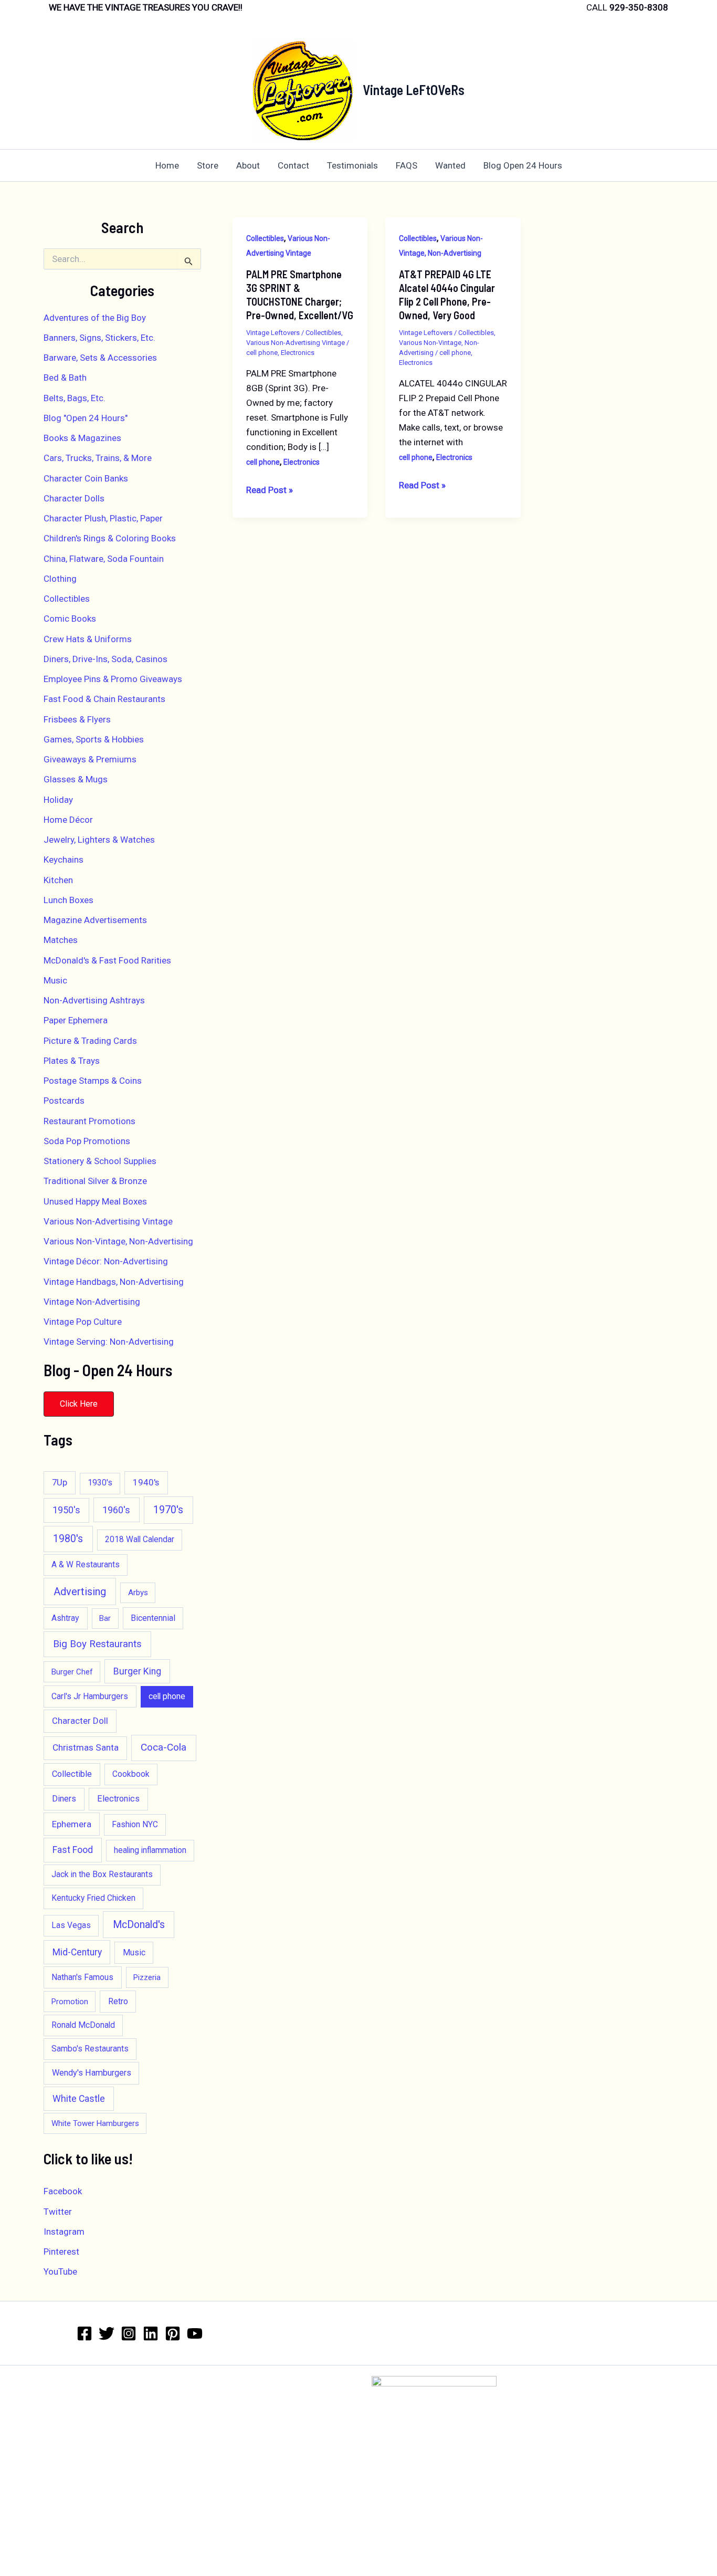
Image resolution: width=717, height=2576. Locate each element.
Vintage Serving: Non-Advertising (109, 1342)
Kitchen (58, 880)
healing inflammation (150, 1850)
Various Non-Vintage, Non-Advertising (118, 1241)
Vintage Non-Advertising (92, 1302)
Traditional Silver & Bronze (95, 1181)
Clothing (60, 579)
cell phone (167, 1697)
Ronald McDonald (83, 2025)
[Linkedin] (151, 2333)
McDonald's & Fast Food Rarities (107, 960)
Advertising (80, 1591)
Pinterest (61, 2252)
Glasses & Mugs (76, 779)
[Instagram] (129, 2333)
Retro (118, 2001)
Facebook (63, 2191)
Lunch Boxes (68, 900)
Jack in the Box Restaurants (102, 1875)
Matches (61, 940)
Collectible (72, 1774)
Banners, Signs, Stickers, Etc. (99, 338)
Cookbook (131, 1774)
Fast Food (73, 1850)
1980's (68, 1539)
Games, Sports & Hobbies (94, 739)
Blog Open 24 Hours (523, 165)
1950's (66, 1510)
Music (55, 980)
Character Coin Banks (86, 478)
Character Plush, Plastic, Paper (103, 518)
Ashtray (65, 1618)
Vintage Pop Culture (83, 1322)
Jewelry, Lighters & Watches (99, 840)
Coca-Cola (164, 1747)
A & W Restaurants (86, 1565)
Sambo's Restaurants (90, 2049)
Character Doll (80, 1721)
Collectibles (67, 599)
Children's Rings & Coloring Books (110, 538)
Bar (105, 1618)
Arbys (138, 1593)
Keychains (64, 860)
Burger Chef (72, 1672)
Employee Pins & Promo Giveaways (113, 679)
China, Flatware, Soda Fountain (104, 559)
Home (167, 165)
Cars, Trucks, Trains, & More (98, 458)
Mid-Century (77, 1952)
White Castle (79, 2098)
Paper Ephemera (76, 1020)
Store (208, 165)
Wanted (450, 165)
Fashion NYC (135, 1825)
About (248, 165)
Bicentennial (153, 1618)
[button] (79, 1404)
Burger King (137, 1671)
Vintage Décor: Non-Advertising (106, 1261)
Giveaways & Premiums (90, 759)
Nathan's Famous (82, 1977)
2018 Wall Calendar (140, 1540)
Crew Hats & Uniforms (88, 639)
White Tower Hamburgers (95, 2123)
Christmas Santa (86, 1747)
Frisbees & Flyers (77, 719)
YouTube (60, 2271)
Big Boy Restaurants (97, 1644)
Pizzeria (147, 1977)
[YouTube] (195, 2333)
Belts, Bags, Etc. (75, 398)
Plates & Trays (72, 1061)
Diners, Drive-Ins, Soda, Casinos (106, 659)
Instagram (64, 2232)
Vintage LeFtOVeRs (414, 90)
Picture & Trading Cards (90, 1041)
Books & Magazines (82, 438)
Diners (64, 1799)
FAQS (407, 165)
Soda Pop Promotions (87, 1141)
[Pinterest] (173, 2333)
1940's (146, 1482)
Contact (293, 165)
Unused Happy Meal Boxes (95, 1201)
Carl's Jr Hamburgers (90, 1696)
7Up (60, 1482)
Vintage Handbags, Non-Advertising (114, 1282)
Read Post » (270, 491)
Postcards (64, 1101)
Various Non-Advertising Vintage (108, 1221)
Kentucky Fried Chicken (93, 1898)
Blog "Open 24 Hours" (86, 418)
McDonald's (139, 1925)
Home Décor (68, 820)
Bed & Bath (65, 378)
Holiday (58, 800)
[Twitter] (107, 2333)
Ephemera (72, 1824)
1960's (116, 1510)
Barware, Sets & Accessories (100, 358)
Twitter (58, 2212)
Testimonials (352, 165)
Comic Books (70, 619)
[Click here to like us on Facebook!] (85, 2333)
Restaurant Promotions (89, 1121)
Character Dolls (74, 498)
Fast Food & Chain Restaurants (104, 699)
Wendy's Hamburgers (92, 2073)
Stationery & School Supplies (100, 1161)
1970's (168, 1510)
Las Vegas (71, 1925)
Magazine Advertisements (95, 920)
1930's (100, 1483)
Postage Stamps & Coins (93, 1081)
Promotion (70, 2002)
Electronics (118, 1799)
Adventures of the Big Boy (95, 318)
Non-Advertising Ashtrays (94, 1000)
